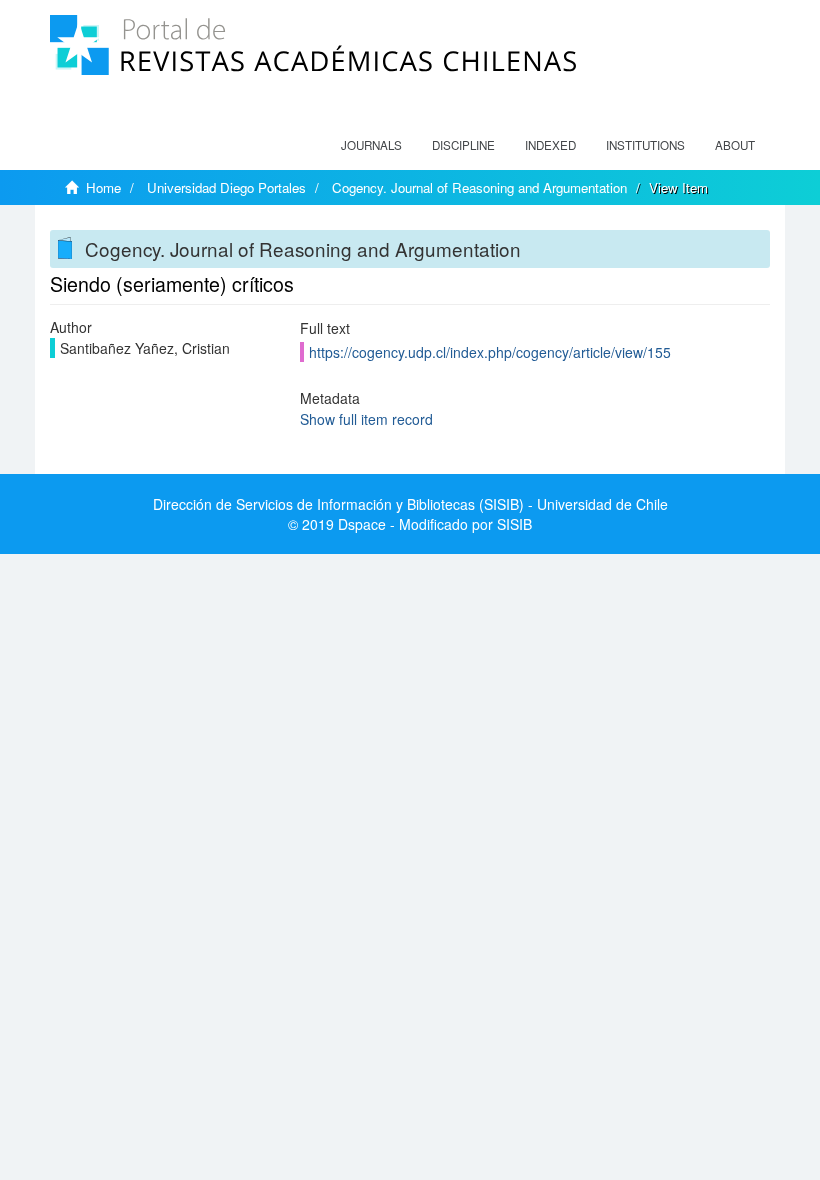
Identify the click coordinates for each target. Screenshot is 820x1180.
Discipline (463, 145)
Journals (371, 145)
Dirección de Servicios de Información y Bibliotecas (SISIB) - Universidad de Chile (410, 504)
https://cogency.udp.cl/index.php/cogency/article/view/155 (490, 352)
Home (103, 187)
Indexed (550, 145)
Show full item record (366, 419)
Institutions (645, 145)
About (735, 145)
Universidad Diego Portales (226, 187)
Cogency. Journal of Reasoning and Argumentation (479, 187)
